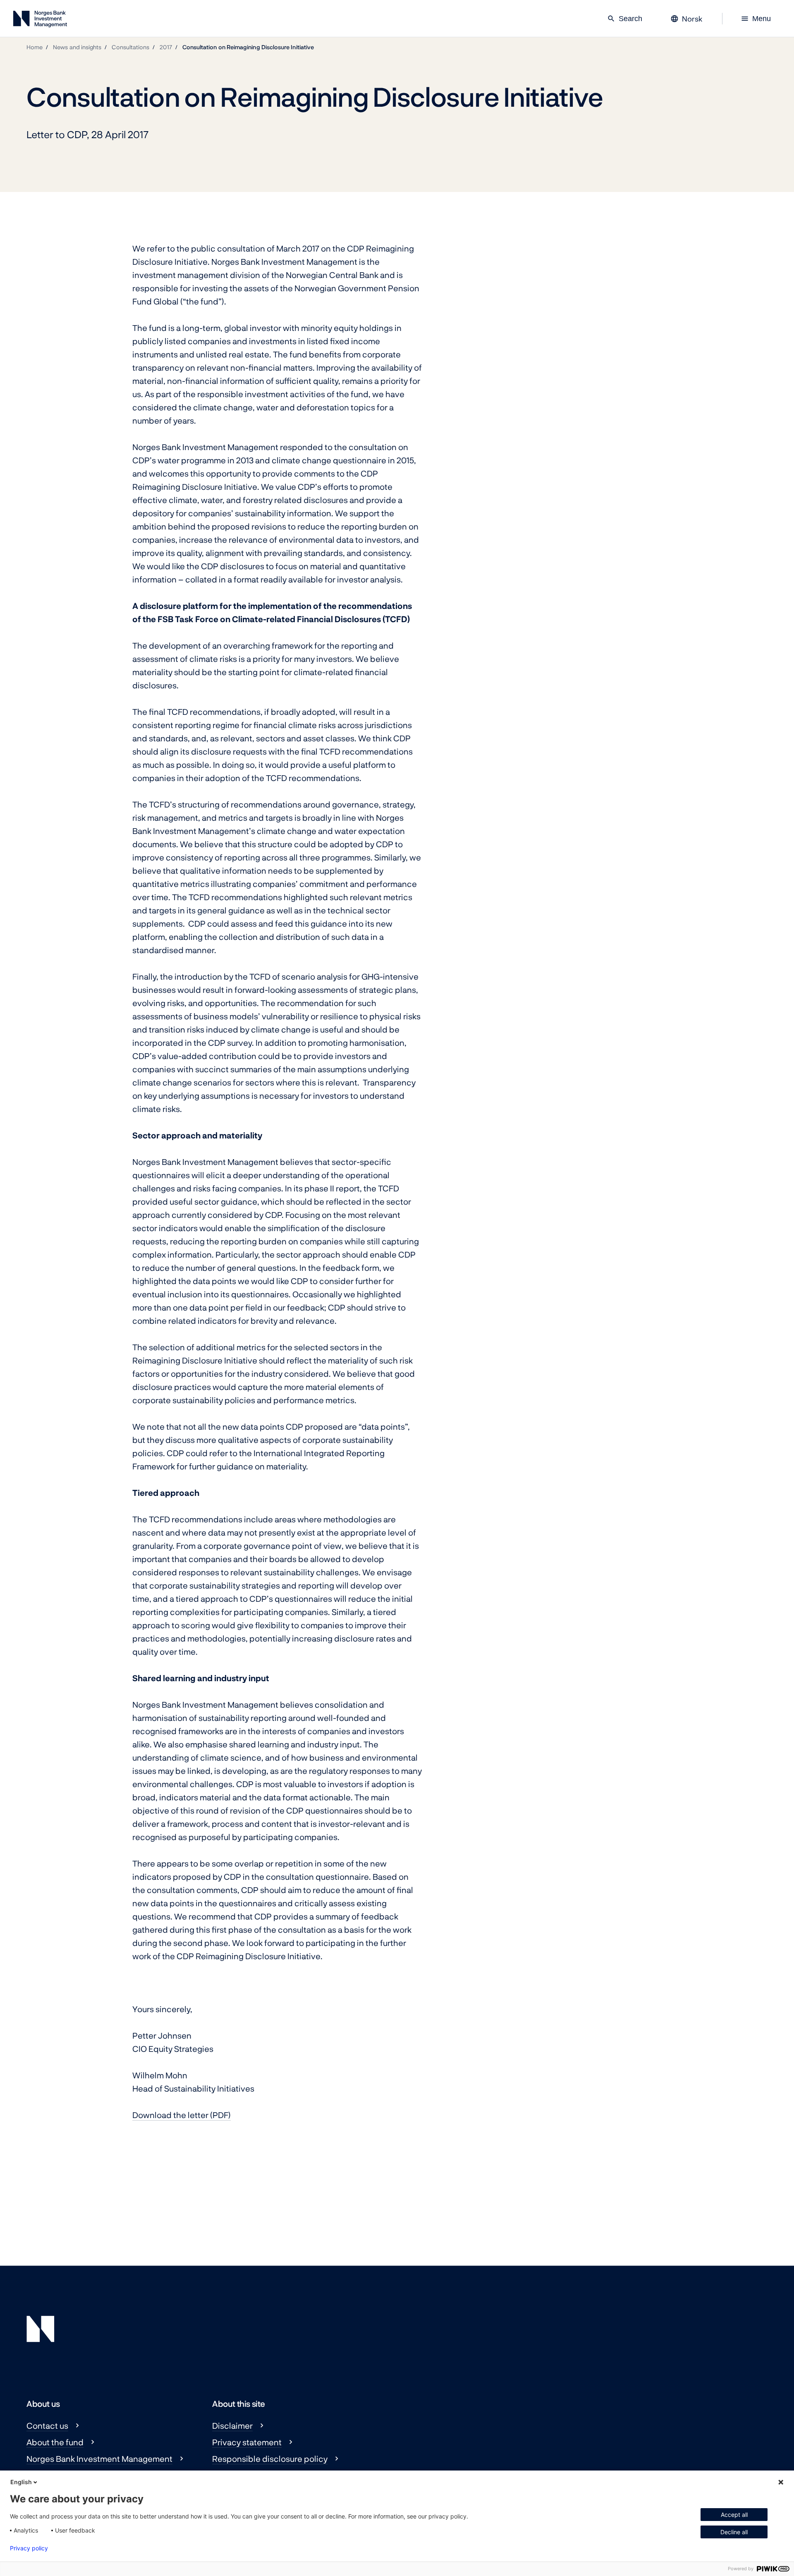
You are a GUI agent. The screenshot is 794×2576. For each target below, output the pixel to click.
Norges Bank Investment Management (99, 2459)
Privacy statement (247, 2442)
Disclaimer (232, 2425)
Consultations (130, 47)
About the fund (55, 2442)
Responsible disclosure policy (270, 2459)
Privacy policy (29, 2548)
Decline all (734, 2532)
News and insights (77, 47)
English (21, 2482)
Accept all (734, 2515)
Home (35, 47)
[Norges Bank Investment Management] (40, 20)
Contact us (47, 2425)
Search (625, 19)
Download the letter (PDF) (182, 2115)
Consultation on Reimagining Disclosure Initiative (248, 47)
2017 (166, 47)
